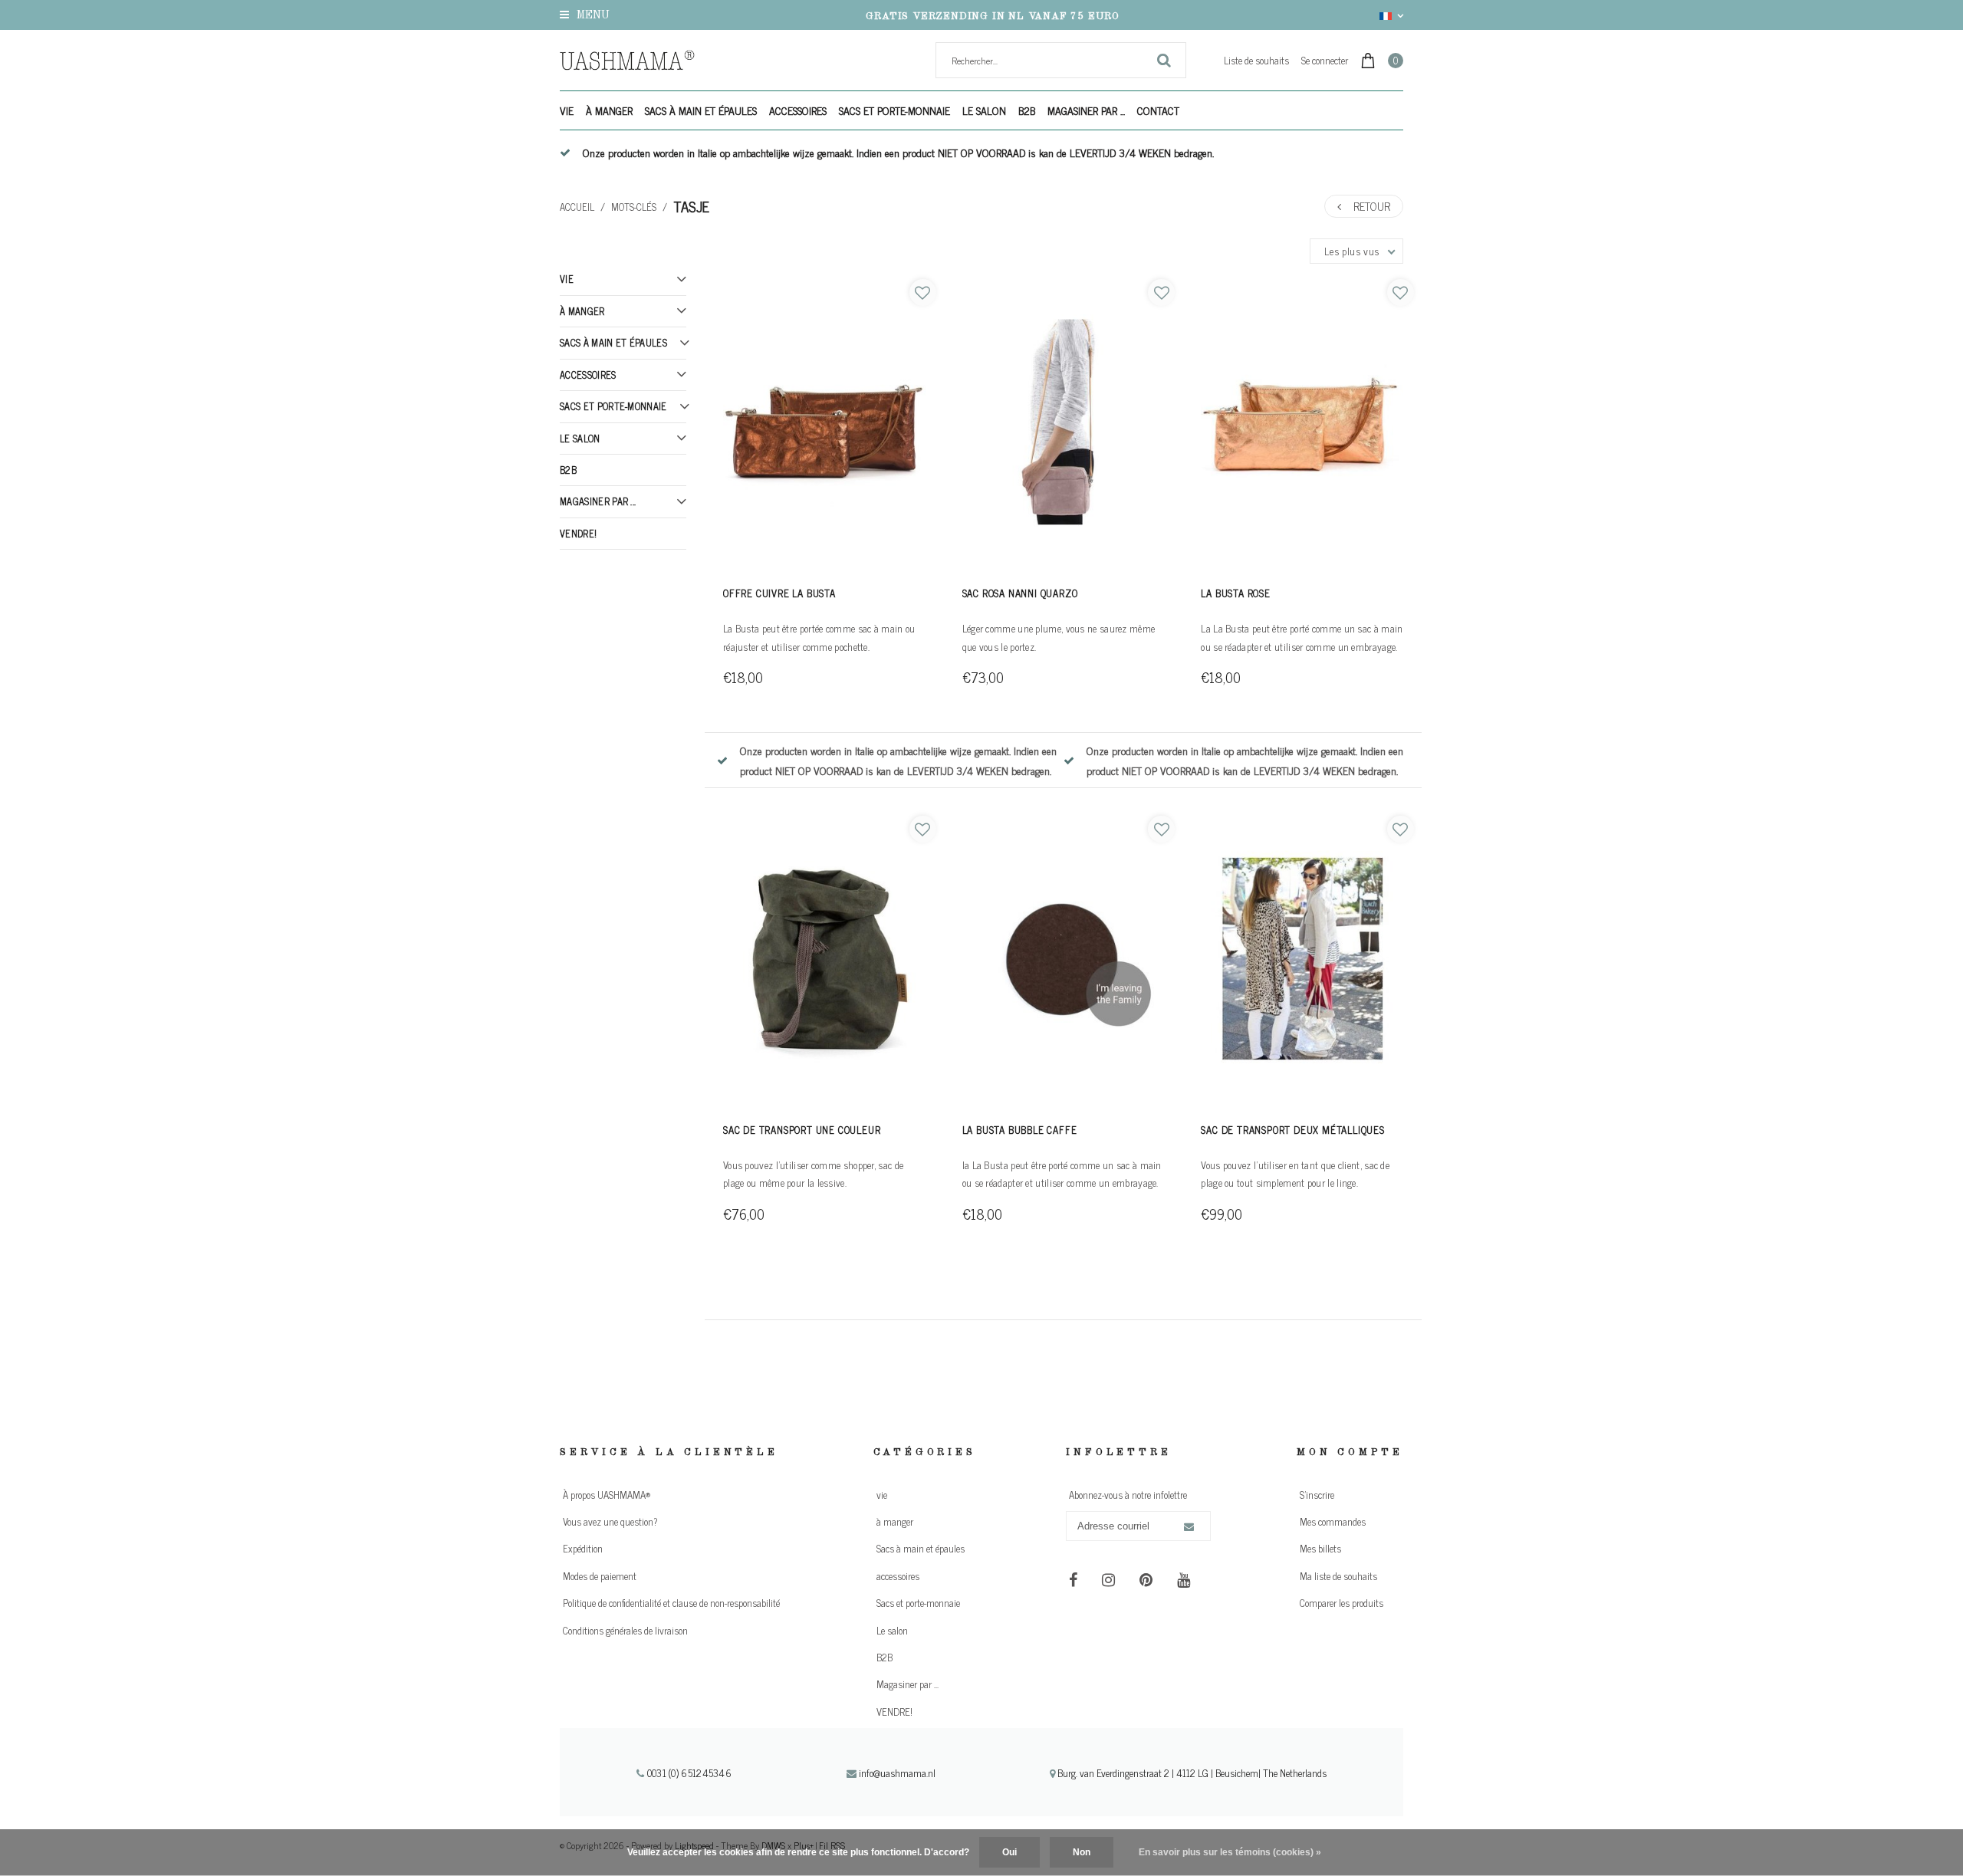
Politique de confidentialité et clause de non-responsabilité (671, 1603)
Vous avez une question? (610, 1521)
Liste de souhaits (1256, 60)
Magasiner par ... (1086, 110)
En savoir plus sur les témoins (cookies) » (1230, 1852)
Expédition (583, 1548)
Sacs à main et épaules (701, 110)
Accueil (577, 207)
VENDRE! (578, 533)
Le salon (984, 110)
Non (1082, 1852)
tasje (691, 206)
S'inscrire (1317, 1495)
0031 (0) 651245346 (688, 1773)
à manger (609, 110)
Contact (1158, 110)
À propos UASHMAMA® (607, 1495)
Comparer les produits (1342, 1603)
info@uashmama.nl (897, 1773)
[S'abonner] (1189, 1527)
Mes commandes (1333, 1521)
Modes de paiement (600, 1576)
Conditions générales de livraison (625, 1630)
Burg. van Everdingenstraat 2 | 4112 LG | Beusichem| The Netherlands (1191, 1773)
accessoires (798, 110)
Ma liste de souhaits (1338, 1576)
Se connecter (1325, 60)
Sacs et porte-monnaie (894, 110)
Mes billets (1320, 1548)
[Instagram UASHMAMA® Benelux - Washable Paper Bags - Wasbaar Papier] (1108, 1579)
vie (567, 110)
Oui (1009, 1852)
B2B (1027, 110)
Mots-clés (634, 207)
